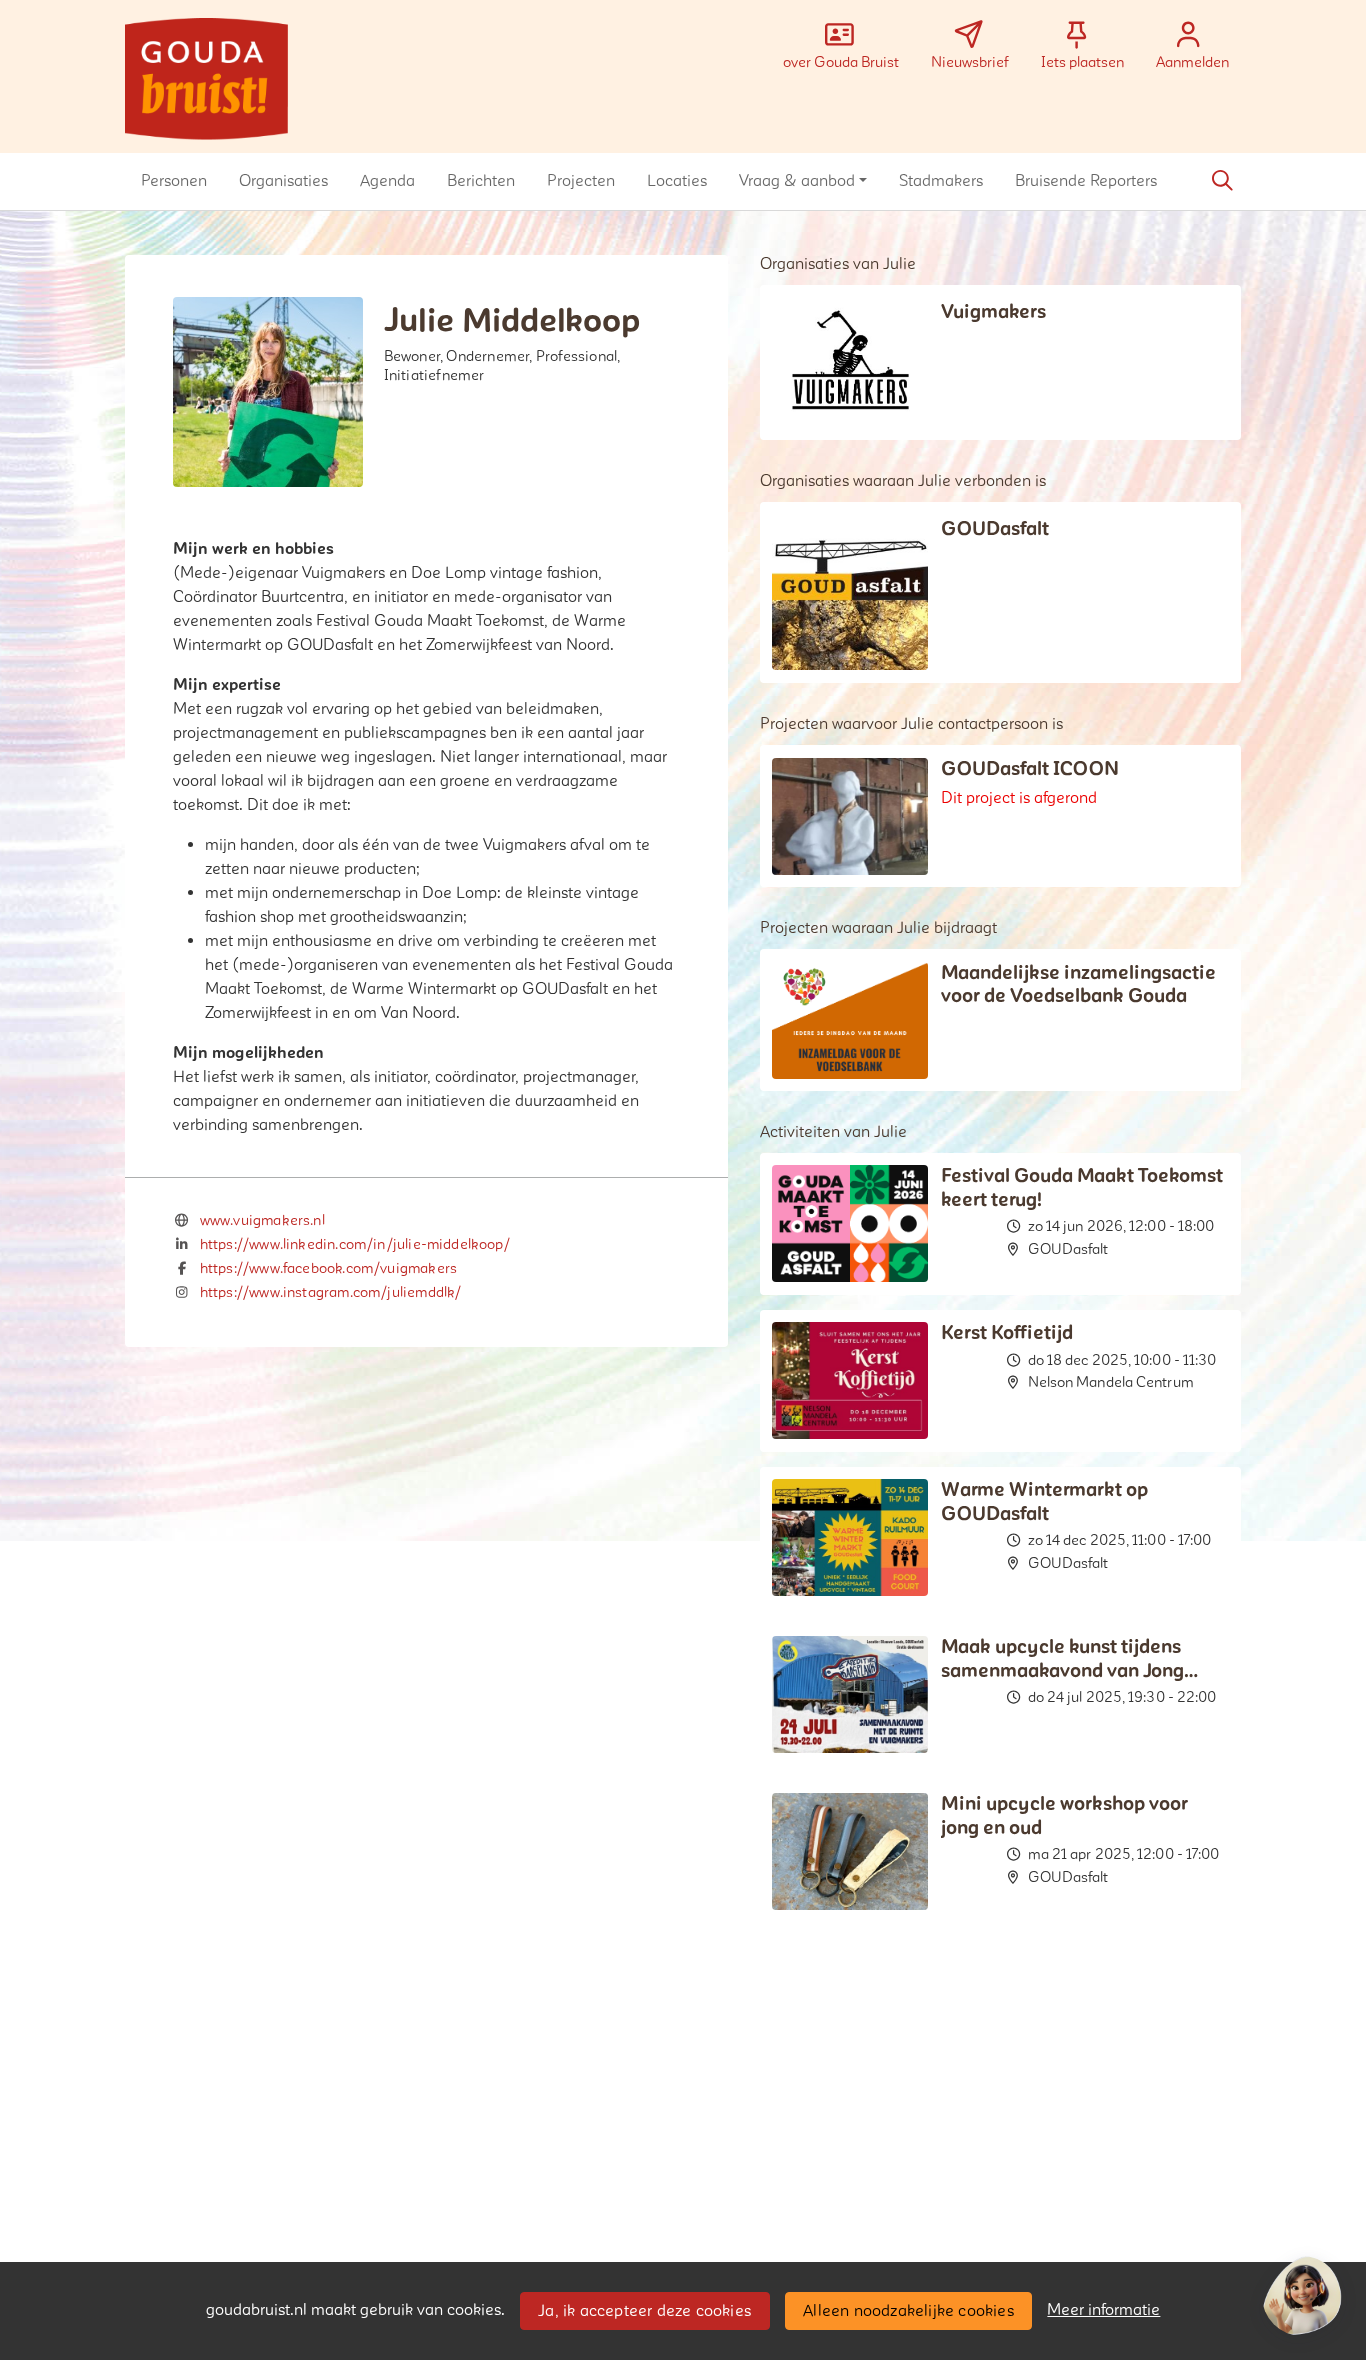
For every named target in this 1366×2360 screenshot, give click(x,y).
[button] (174, 181)
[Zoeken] (1222, 181)
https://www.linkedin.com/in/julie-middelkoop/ (355, 1244)
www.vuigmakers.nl (262, 1220)
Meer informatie (1103, 2310)
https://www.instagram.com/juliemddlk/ (331, 1292)
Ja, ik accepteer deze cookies (644, 2311)
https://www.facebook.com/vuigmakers (328, 1268)
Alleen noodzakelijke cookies (908, 2311)
